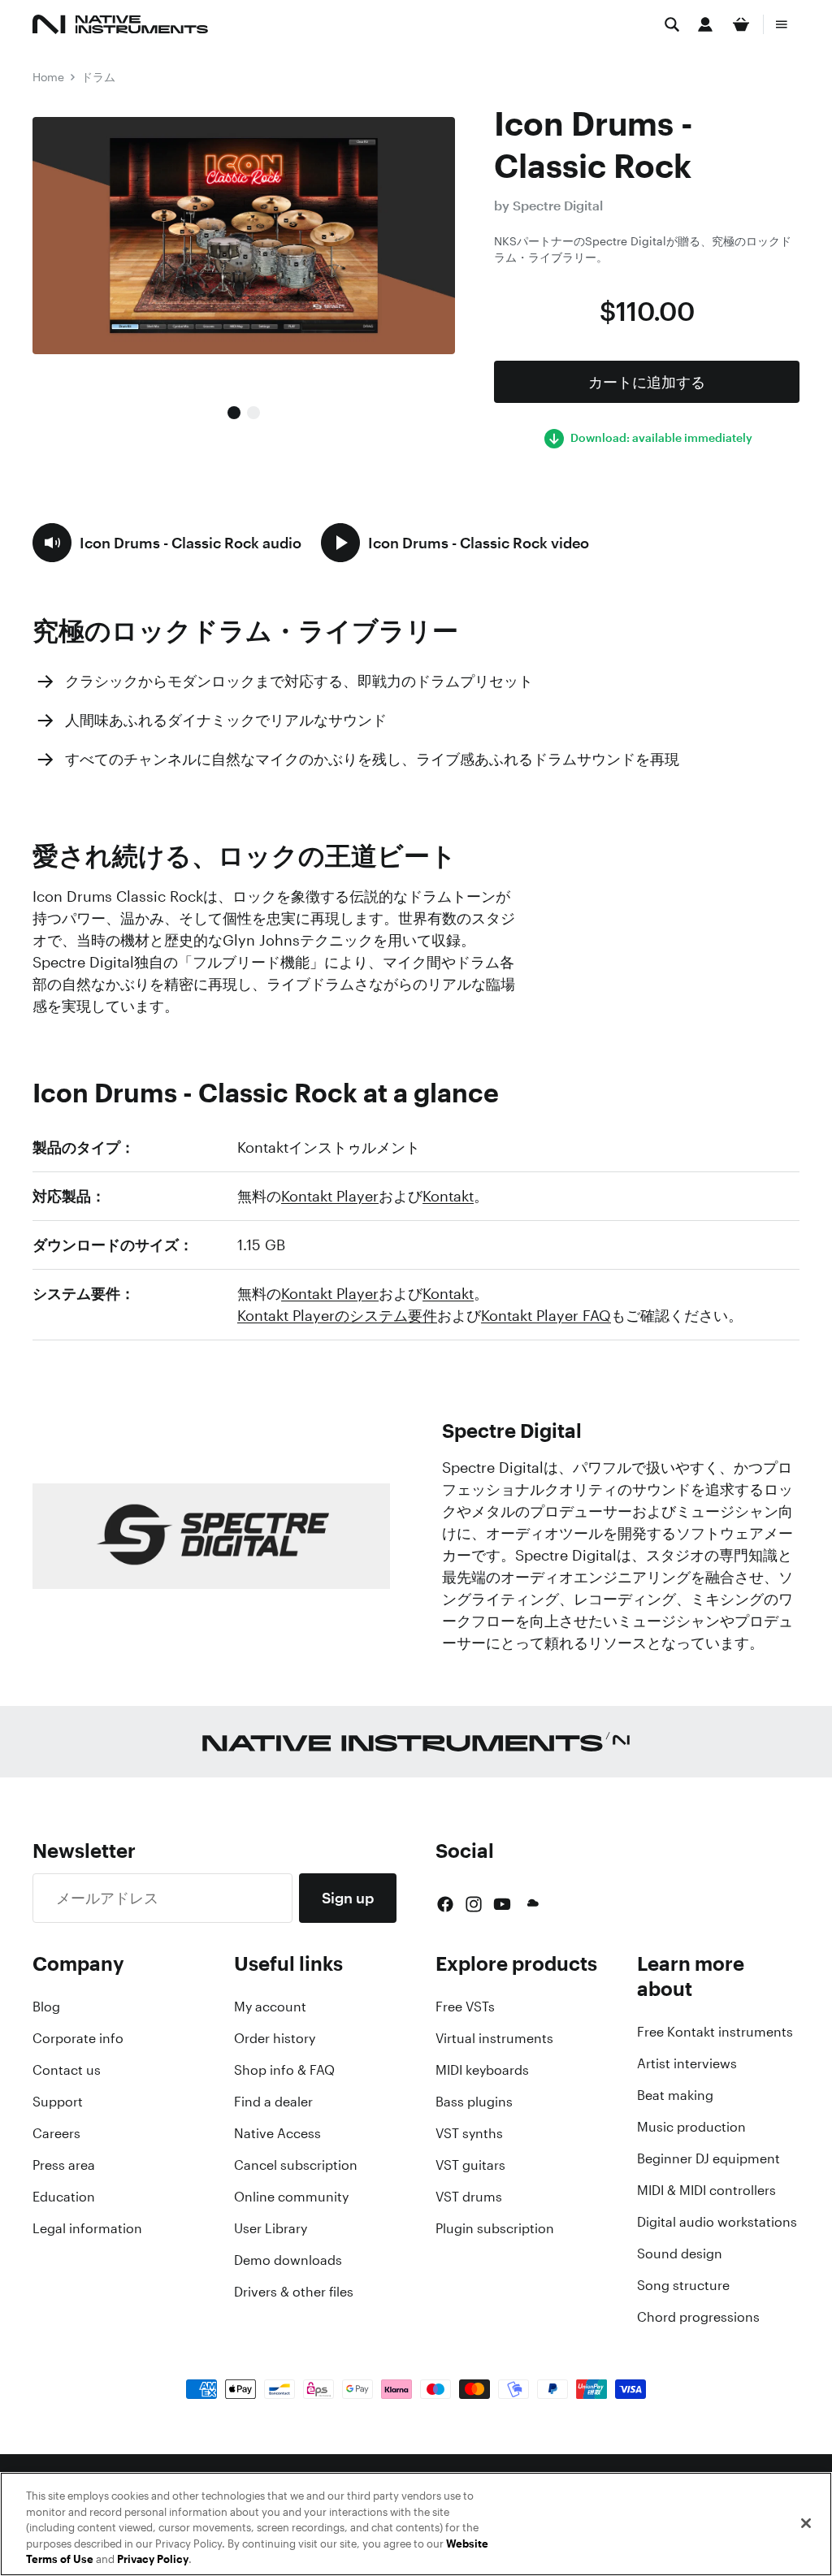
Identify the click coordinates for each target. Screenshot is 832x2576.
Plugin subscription (495, 2228)
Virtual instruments (494, 2038)
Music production (691, 2127)
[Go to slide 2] (253, 413)
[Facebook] (445, 1904)
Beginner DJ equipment (708, 2158)
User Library (271, 2228)
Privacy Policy (153, 2559)
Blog (46, 2007)
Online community (291, 2197)
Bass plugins (474, 2102)
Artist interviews (687, 2063)
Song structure (683, 2285)
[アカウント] (705, 24)
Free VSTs (465, 2007)
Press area (64, 2165)
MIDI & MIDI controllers (706, 2190)
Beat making (675, 2095)
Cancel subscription (296, 2165)
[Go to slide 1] (234, 413)
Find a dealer (273, 2102)
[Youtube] (502, 1904)
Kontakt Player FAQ (546, 1315)
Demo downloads (288, 2260)
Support (58, 2102)
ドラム (98, 77)
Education (64, 2197)
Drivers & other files (294, 2292)
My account (270, 2007)
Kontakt (448, 1196)
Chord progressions (698, 2317)
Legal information (87, 2228)
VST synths (469, 2133)
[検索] (672, 24)
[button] (167, 543)
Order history (275, 2038)
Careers (56, 2133)
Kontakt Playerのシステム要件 (337, 1315)
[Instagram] (474, 1904)
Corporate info (78, 2038)
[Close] (806, 2523)
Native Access (277, 2133)
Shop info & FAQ (284, 2070)
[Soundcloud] (531, 1904)
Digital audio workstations (717, 2222)
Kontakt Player (330, 1196)
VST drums (469, 2197)
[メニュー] (782, 24)
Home (48, 77)
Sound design (680, 2253)
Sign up (348, 1898)
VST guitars (470, 2165)
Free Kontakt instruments (715, 2032)
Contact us (67, 2070)
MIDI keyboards (482, 2070)
